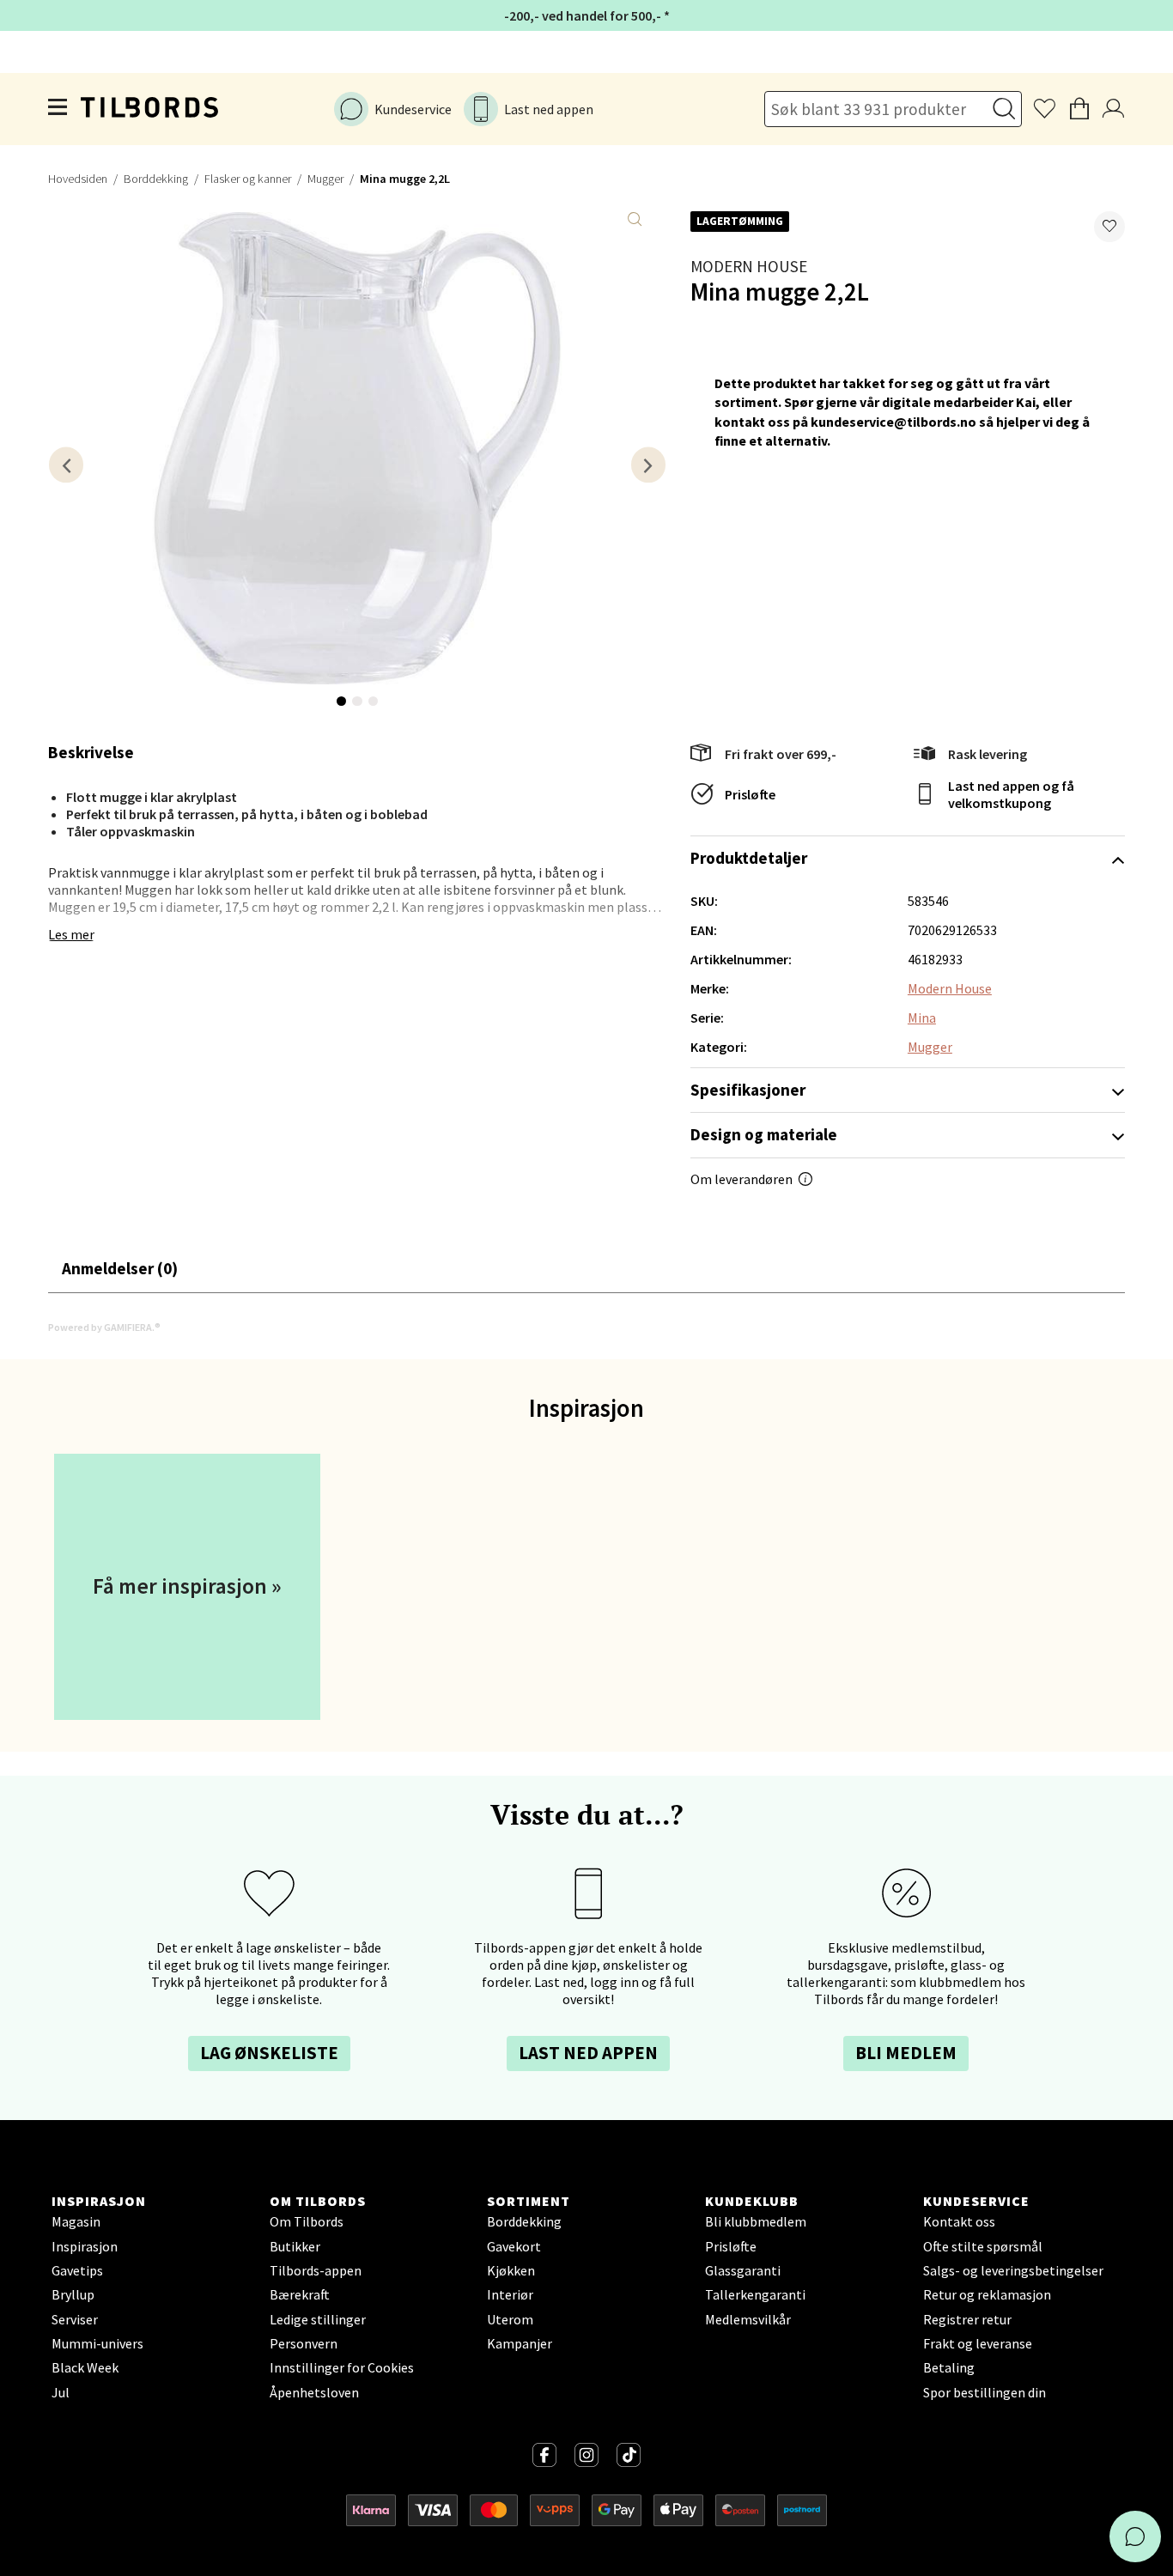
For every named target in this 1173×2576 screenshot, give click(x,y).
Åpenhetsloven (314, 2392)
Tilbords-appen (316, 2270)
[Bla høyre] (648, 465)
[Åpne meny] (58, 109)
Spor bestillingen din (985, 2392)
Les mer (71, 934)
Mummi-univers (97, 2343)
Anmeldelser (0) (120, 1268)
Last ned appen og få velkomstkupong (1011, 794)
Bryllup (73, 2294)
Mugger (325, 179)
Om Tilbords (307, 2221)
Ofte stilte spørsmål (983, 2246)
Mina (922, 1018)
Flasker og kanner (248, 179)
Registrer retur (967, 2319)
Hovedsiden (78, 179)
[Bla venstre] (66, 465)
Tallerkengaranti (755, 2294)
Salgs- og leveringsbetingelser (1013, 2270)
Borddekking (156, 179)
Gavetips (77, 2270)
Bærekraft (300, 2294)
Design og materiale (764, 1134)
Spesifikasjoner (748, 1090)
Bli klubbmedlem (756, 2221)
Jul (61, 2392)
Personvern (304, 2343)
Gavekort (514, 2246)
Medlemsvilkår (748, 2319)
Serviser (75, 2319)
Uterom (510, 2319)
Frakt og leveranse (978, 2343)
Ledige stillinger (318, 2319)
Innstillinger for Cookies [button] (342, 2367)
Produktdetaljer (749, 858)
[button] (1109, 227)
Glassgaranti (743, 2270)
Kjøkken (511, 2270)
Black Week (85, 2367)
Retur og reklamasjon (987, 2294)
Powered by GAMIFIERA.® (104, 1327)
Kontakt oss (959, 2221)
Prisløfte (750, 794)
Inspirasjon (85, 2246)
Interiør (510, 2294)
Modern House (749, 266)
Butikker (295, 2246)
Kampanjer (520, 2343)
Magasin (76, 2221)
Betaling (949, 2367)
